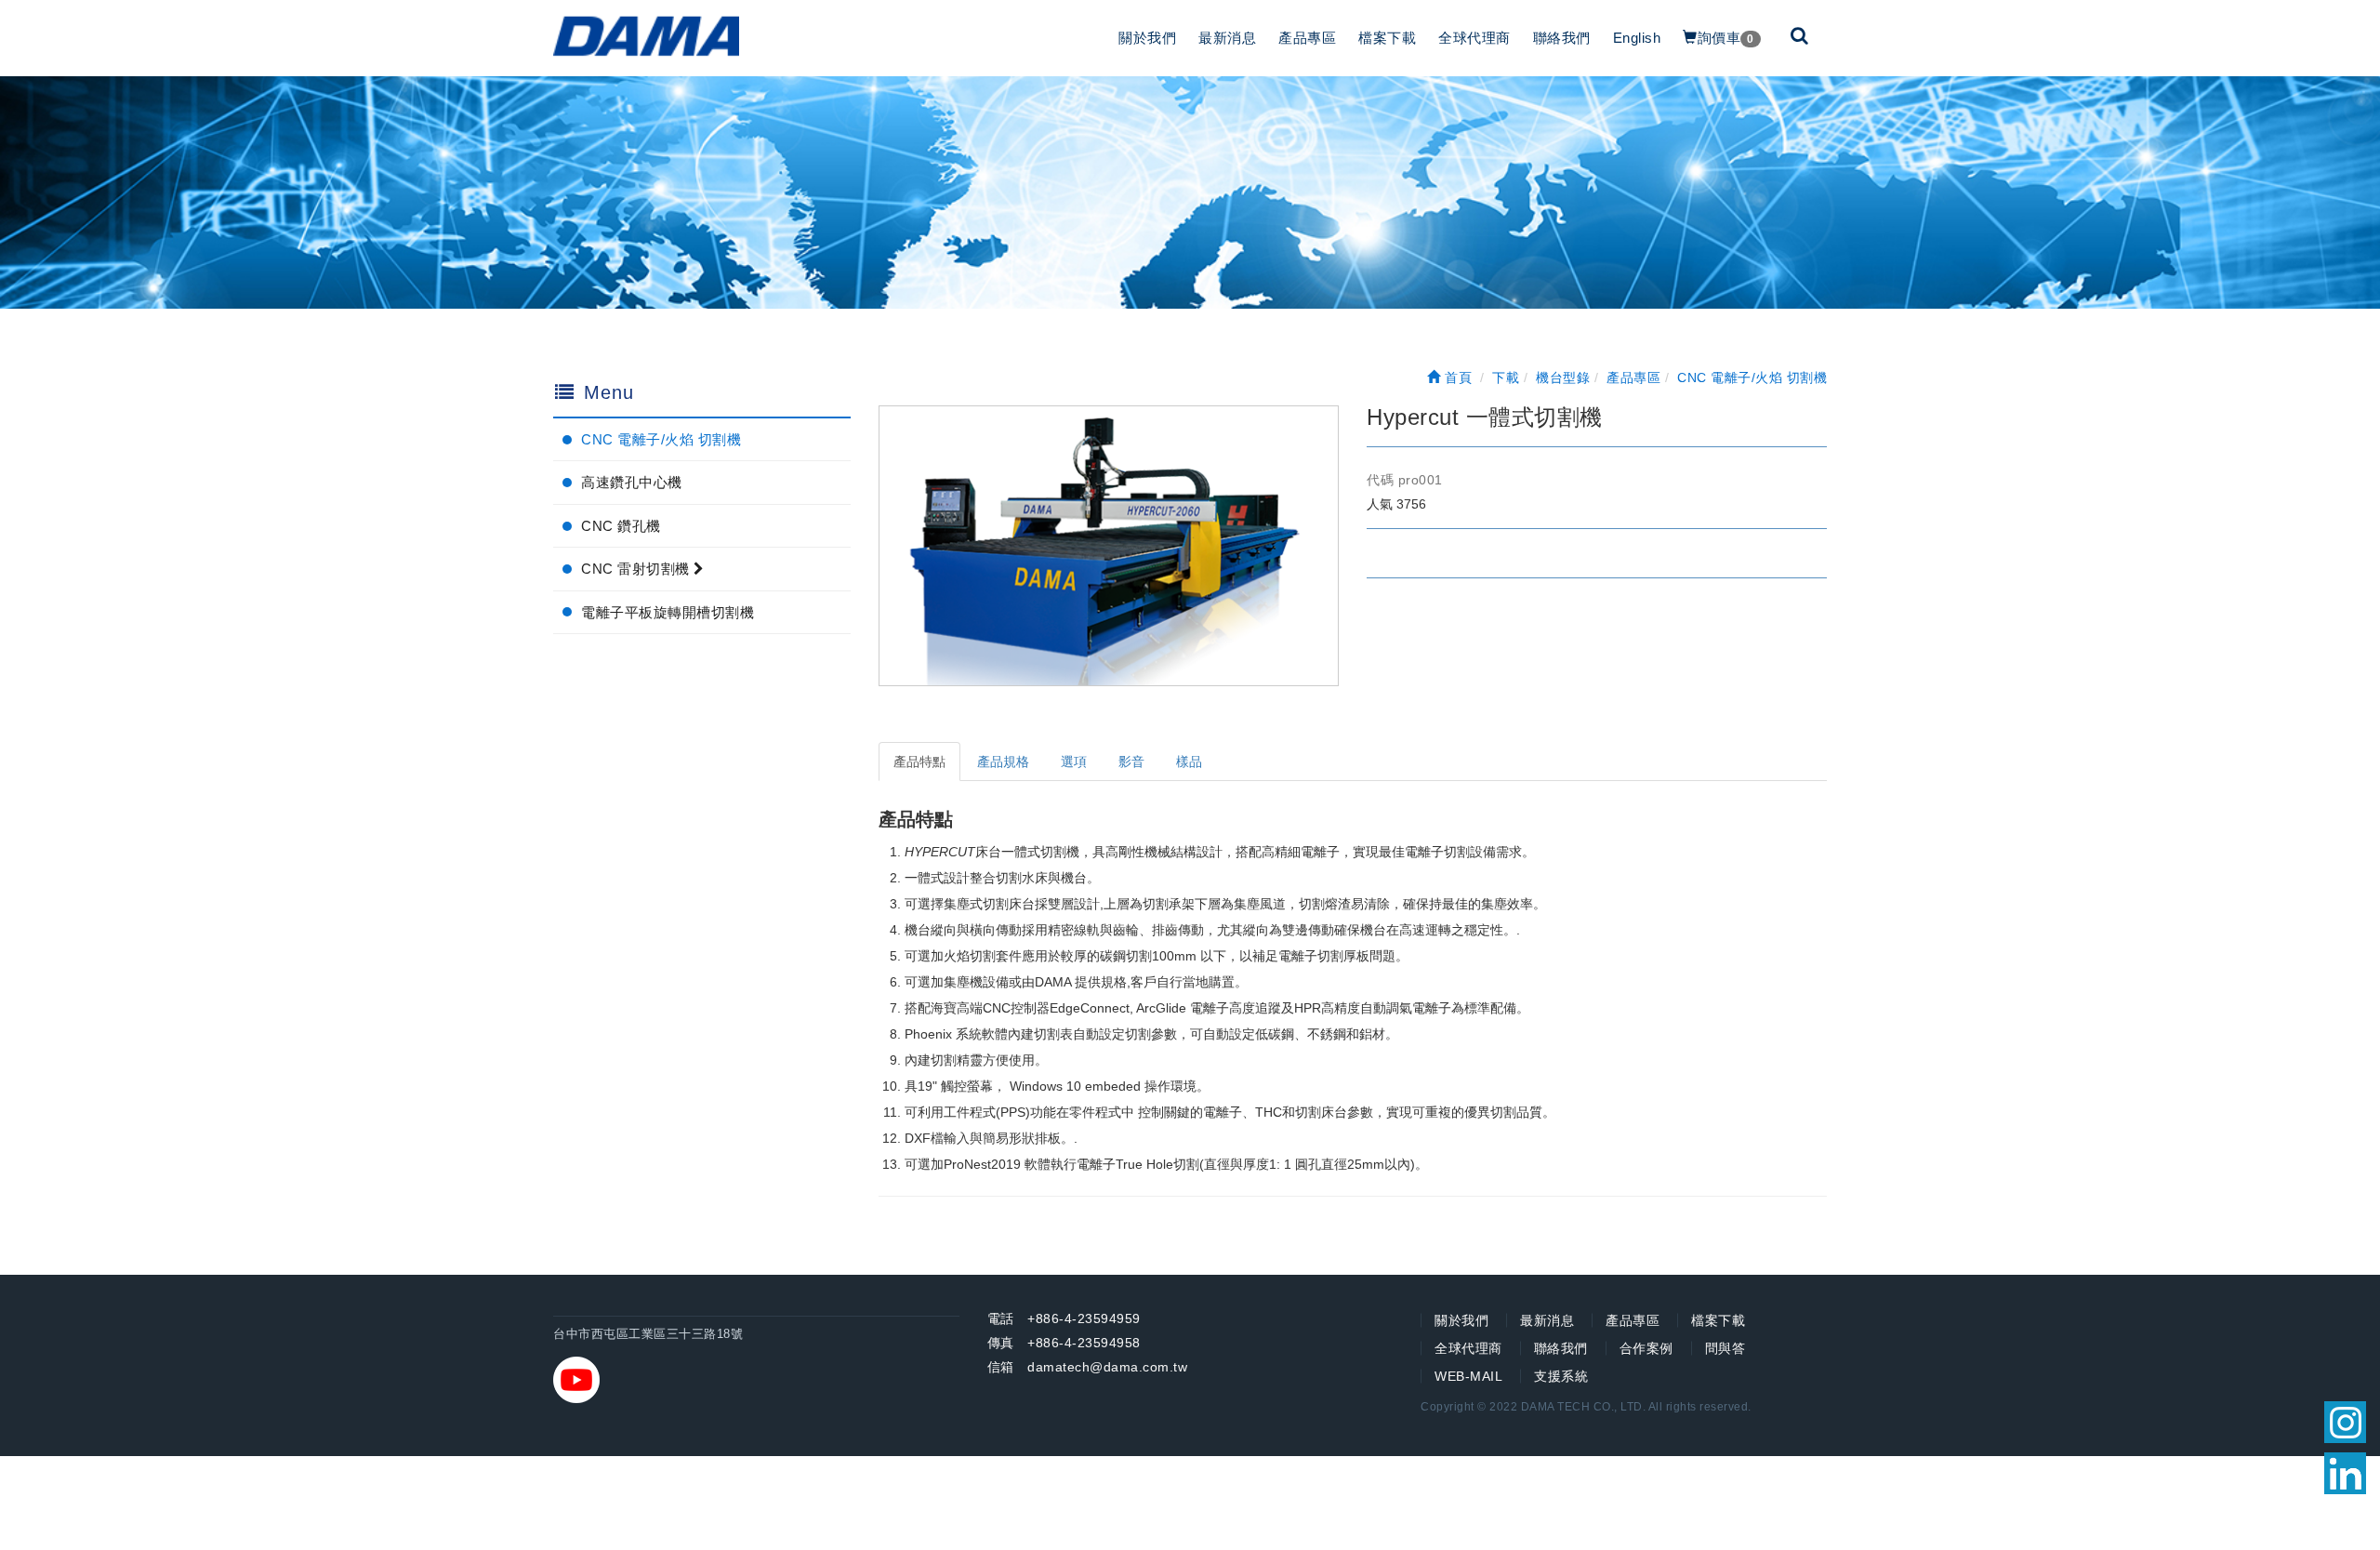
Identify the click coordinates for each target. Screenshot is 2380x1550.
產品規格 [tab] (1003, 762)
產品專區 (1307, 38)
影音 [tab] (1131, 762)
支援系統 (1561, 1376)
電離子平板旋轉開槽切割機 (668, 612)
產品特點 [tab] (919, 762)
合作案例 (1646, 1348)
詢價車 (1726, 38)
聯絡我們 (1562, 38)
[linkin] (2345, 1473)
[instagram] (2345, 1422)
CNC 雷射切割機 (637, 569)
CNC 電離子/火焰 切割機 (661, 439)
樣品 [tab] (1189, 762)
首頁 (1456, 378)
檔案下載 (1387, 38)
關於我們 (1147, 38)
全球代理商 (1474, 38)
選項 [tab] (1074, 762)
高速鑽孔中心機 (632, 482)
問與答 (1725, 1348)
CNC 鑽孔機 (621, 526)
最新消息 (1227, 38)
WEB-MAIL (1468, 1376)
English (1637, 38)
